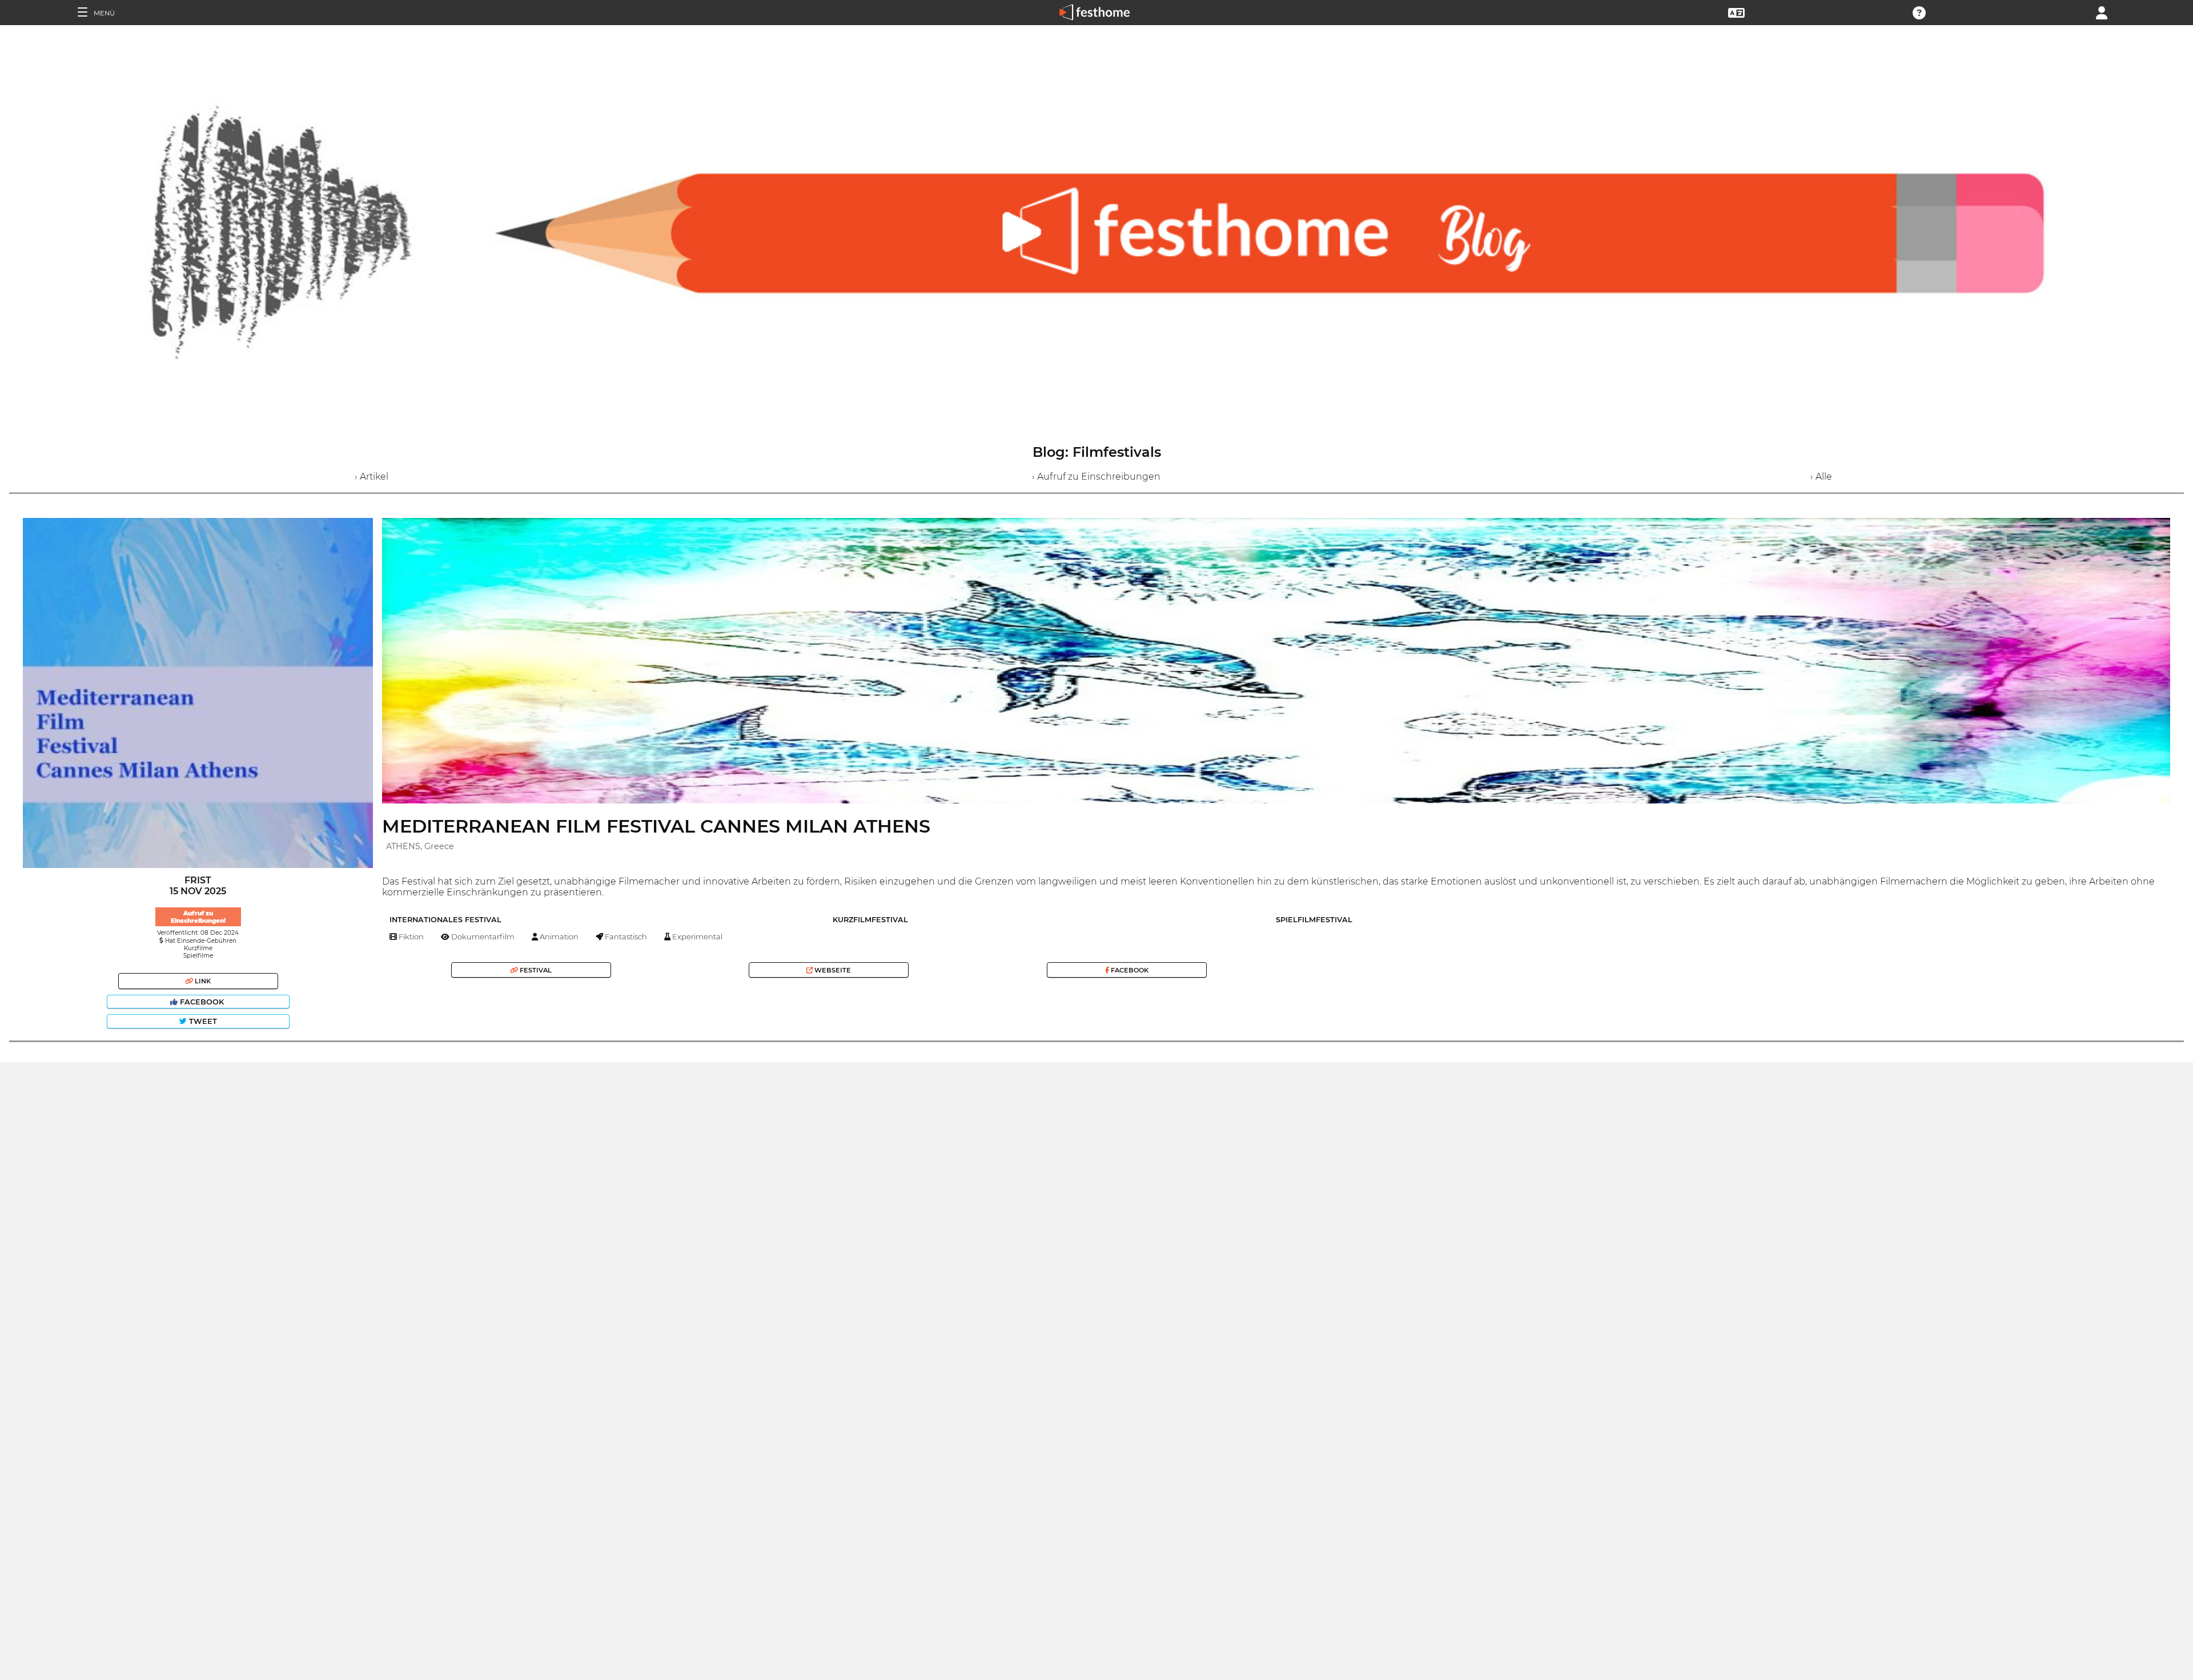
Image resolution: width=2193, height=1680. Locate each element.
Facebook (202, 1002)
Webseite (832, 970)
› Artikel (371, 477)
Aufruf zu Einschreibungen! (198, 917)
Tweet (202, 1021)
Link (202, 981)
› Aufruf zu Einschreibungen (1096, 477)
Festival (535, 970)
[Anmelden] (2102, 12)
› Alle (1821, 477)
